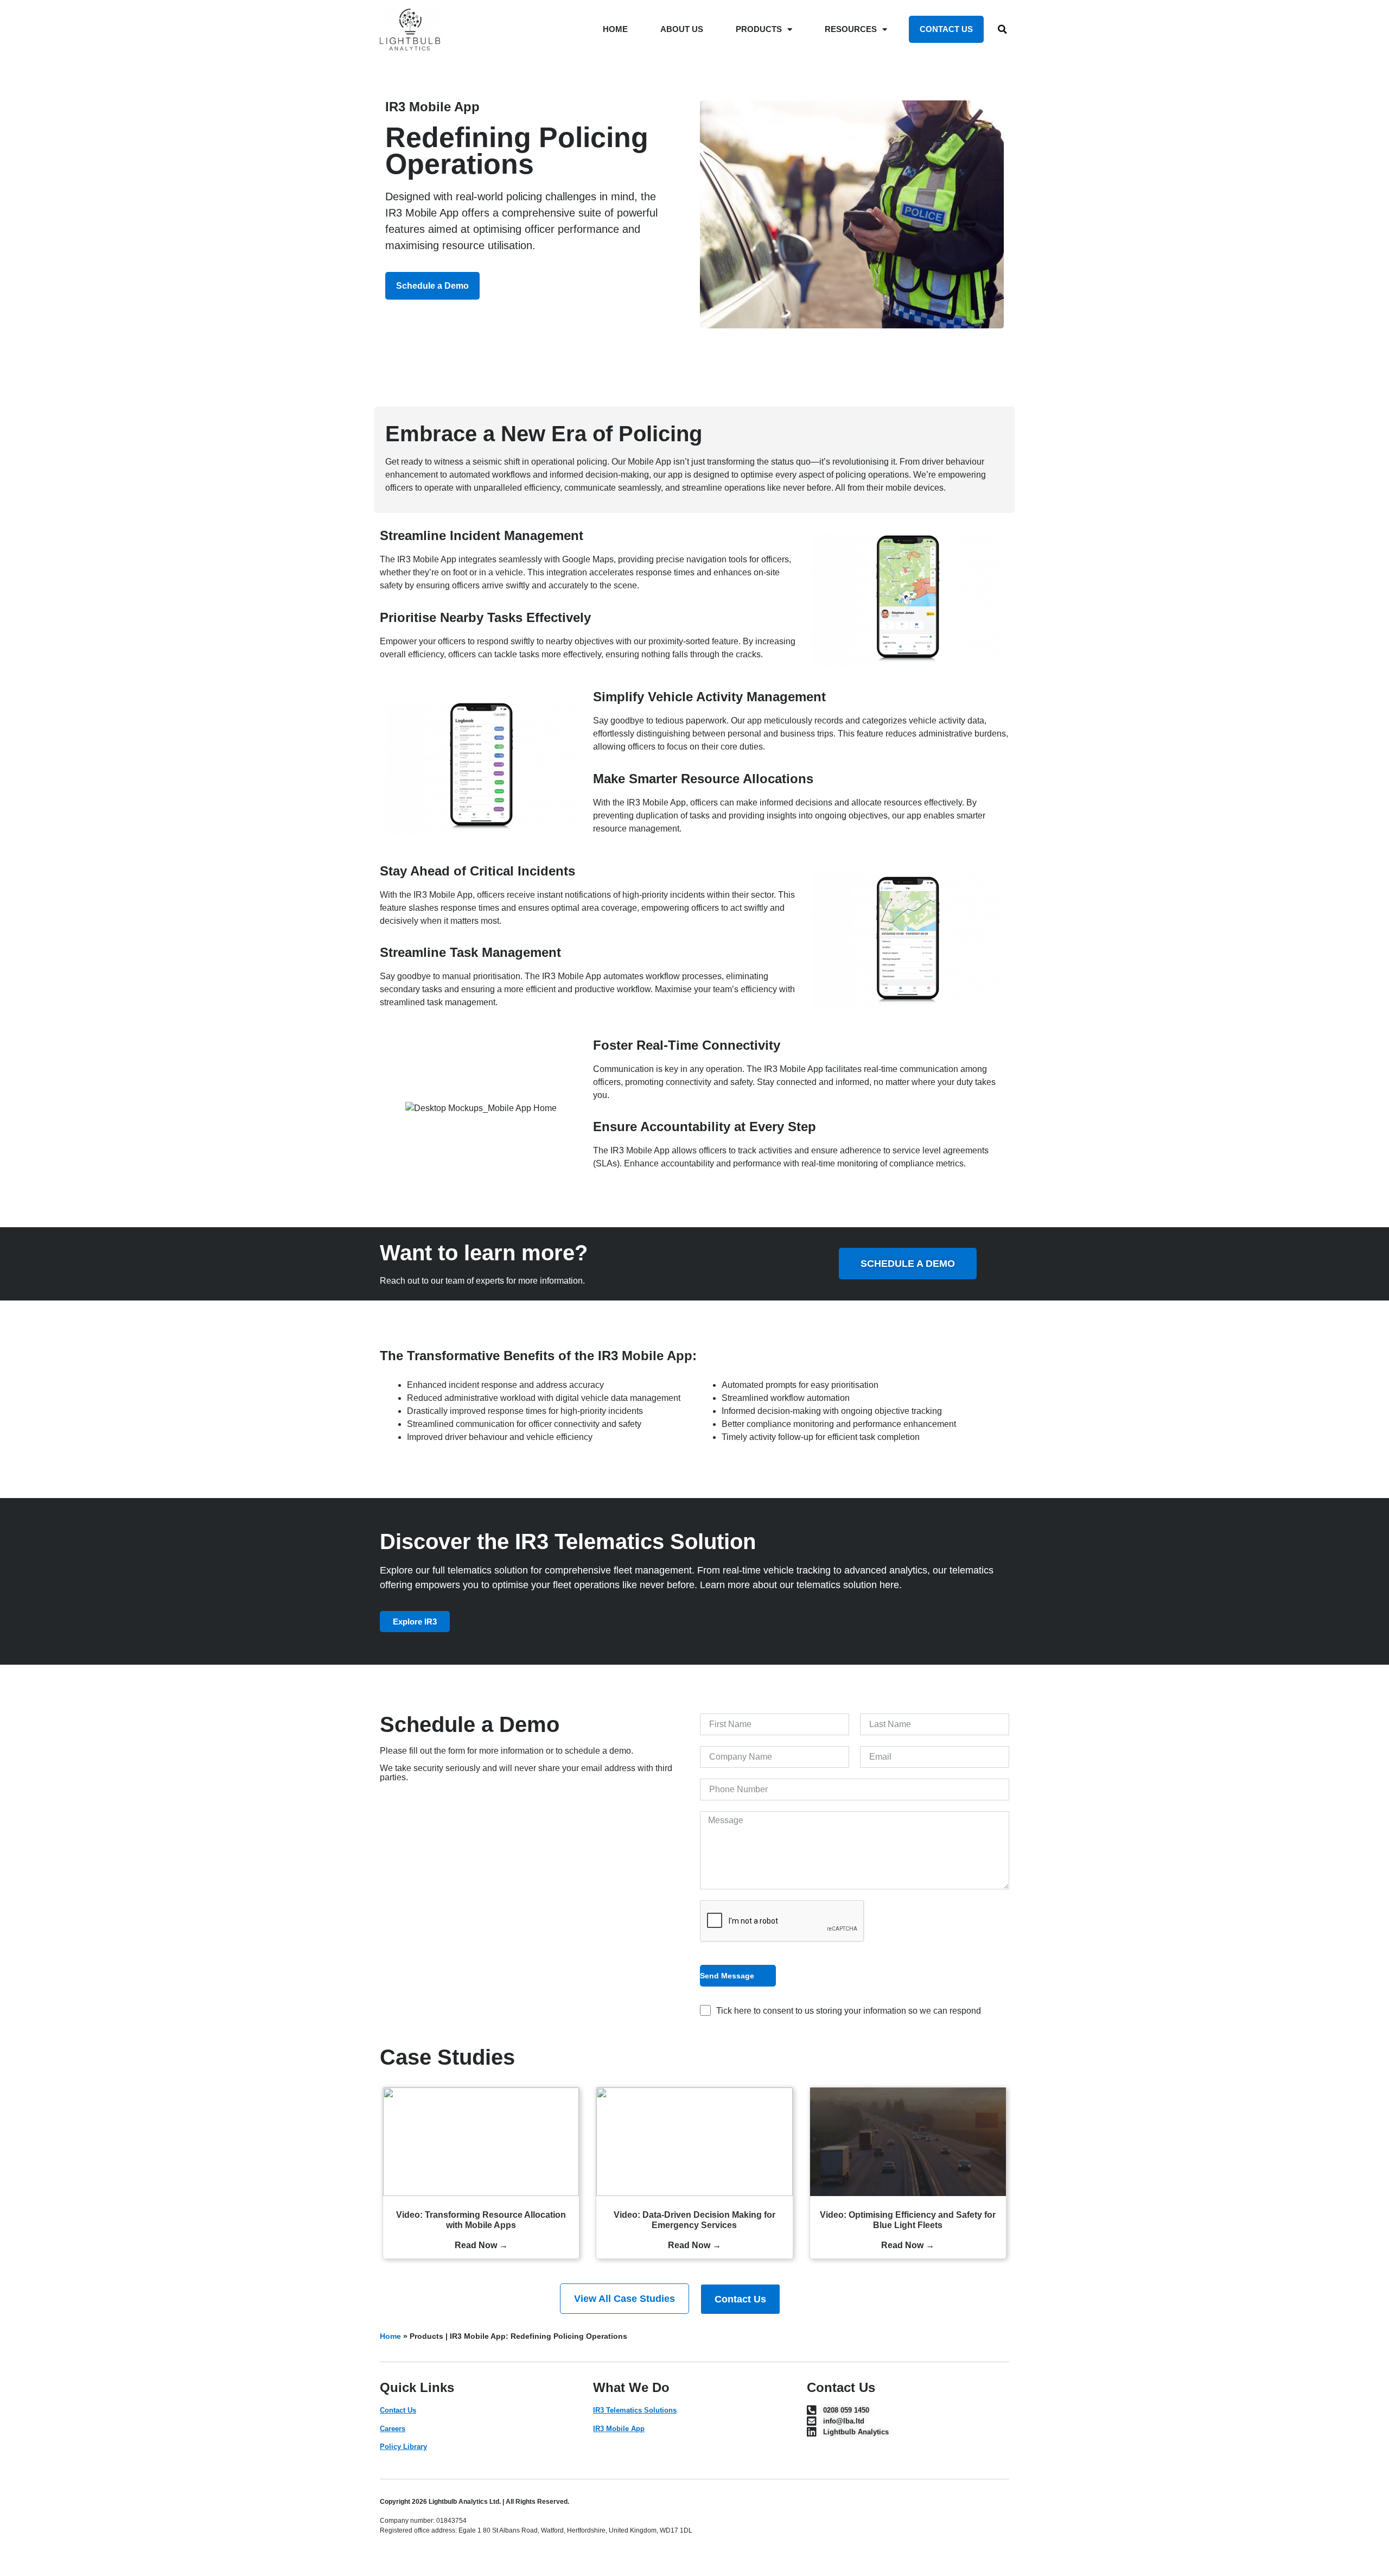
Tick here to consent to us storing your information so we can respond (849, 2011)
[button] (1003, 29)
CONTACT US (946, 29)
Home (390, 2336)
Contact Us (398, 2410)
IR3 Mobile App (619, 2429)
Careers (393, 2429)
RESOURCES (851, 29)
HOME (615, 29)
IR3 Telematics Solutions (635, 2410)
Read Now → (481, 2245)
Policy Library (403, 2447)
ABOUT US (682, 29)
